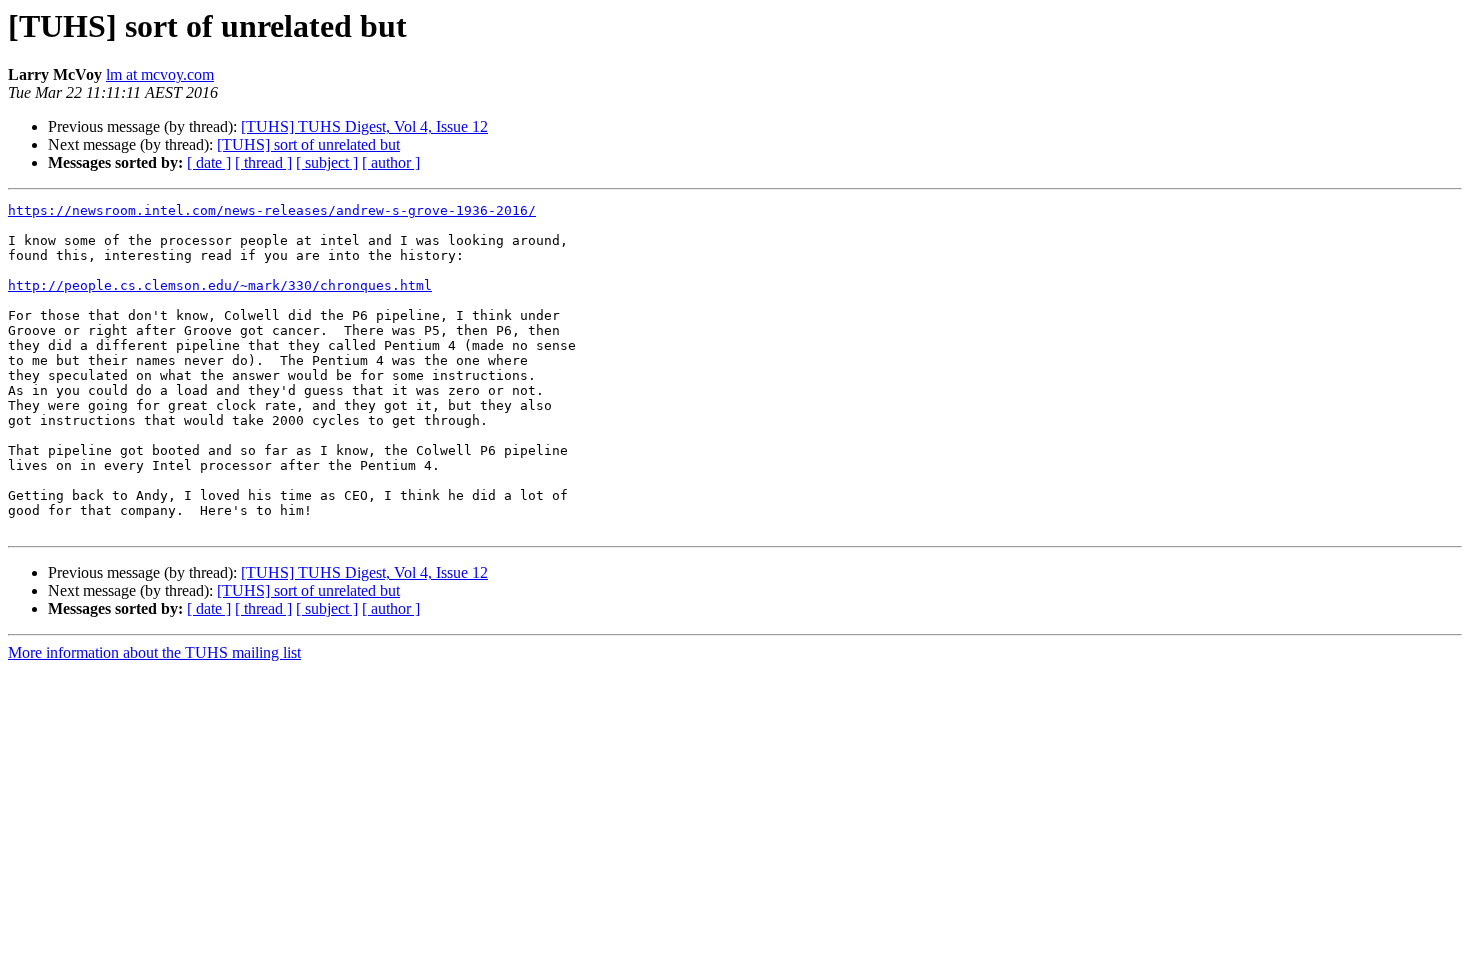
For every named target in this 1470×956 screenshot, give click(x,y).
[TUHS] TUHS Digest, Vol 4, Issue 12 (364, 126)
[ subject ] (327, 162)
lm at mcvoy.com (160, 74)
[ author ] (391, 162)
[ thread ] (263, 162)
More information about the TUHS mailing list (154, 652)
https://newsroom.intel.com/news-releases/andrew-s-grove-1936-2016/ (272, 210)
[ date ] (209, 162)
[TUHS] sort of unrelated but (308, 144)
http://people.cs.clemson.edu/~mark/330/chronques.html (220, 285)
